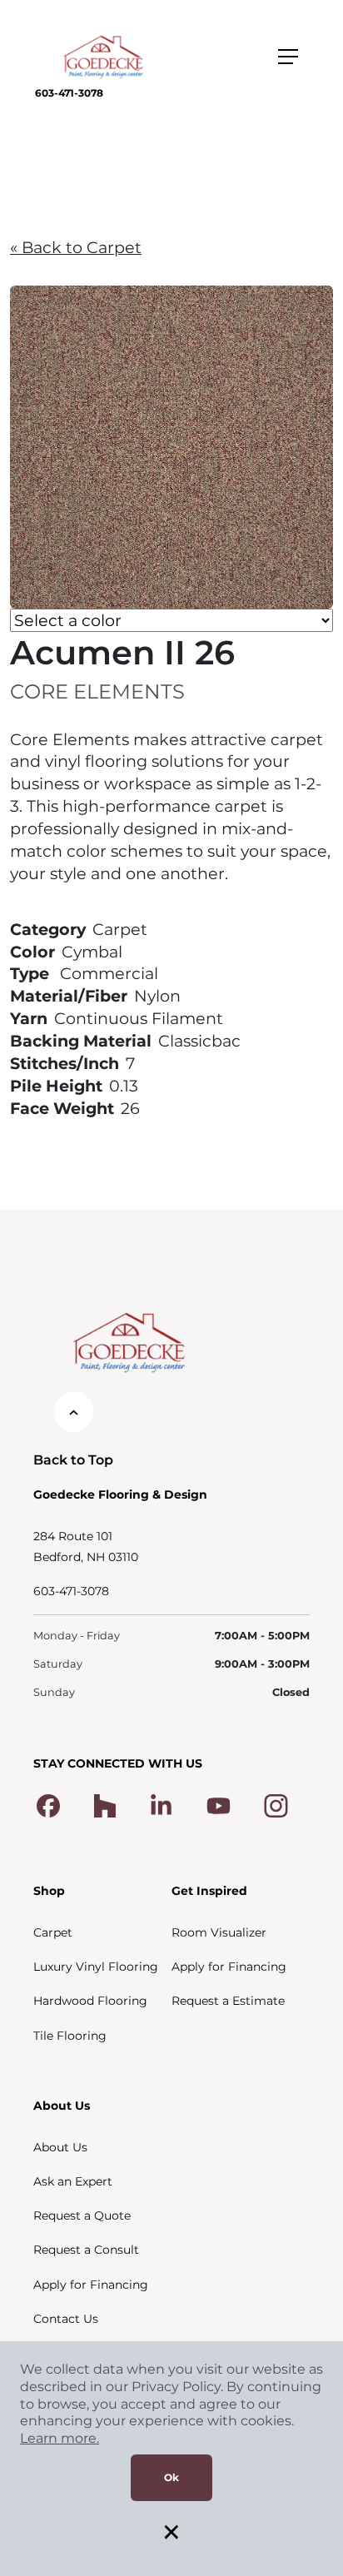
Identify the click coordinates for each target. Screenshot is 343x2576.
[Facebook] (48, 1805)
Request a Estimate (228, 2001)
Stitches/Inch (65, 1063)
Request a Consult (86, 2250)
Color (32, 952)
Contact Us (66, 2319)
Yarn (29, 1018)
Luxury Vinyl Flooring (96, 1967)
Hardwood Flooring (90, 2001)
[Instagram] (276, 1805)
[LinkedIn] (161, 1805)
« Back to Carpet (76, 247)
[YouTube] (219, 1805)
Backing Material (81, 1041)
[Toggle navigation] (288, 57)
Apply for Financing (229, 1967)
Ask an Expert (73, 2181)
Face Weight (62, 1108)
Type (30, 973)
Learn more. (60, 2438)
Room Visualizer (219, 1932)
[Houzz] (104, 1805)
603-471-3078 (69, 93)
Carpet (53, 1932)
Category (48, 929)
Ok (171, 2477)
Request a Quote (82, 2215)
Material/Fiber (69, 996)
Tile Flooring (70, 2036)
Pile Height (56, 1086)
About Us (60, 2147)
